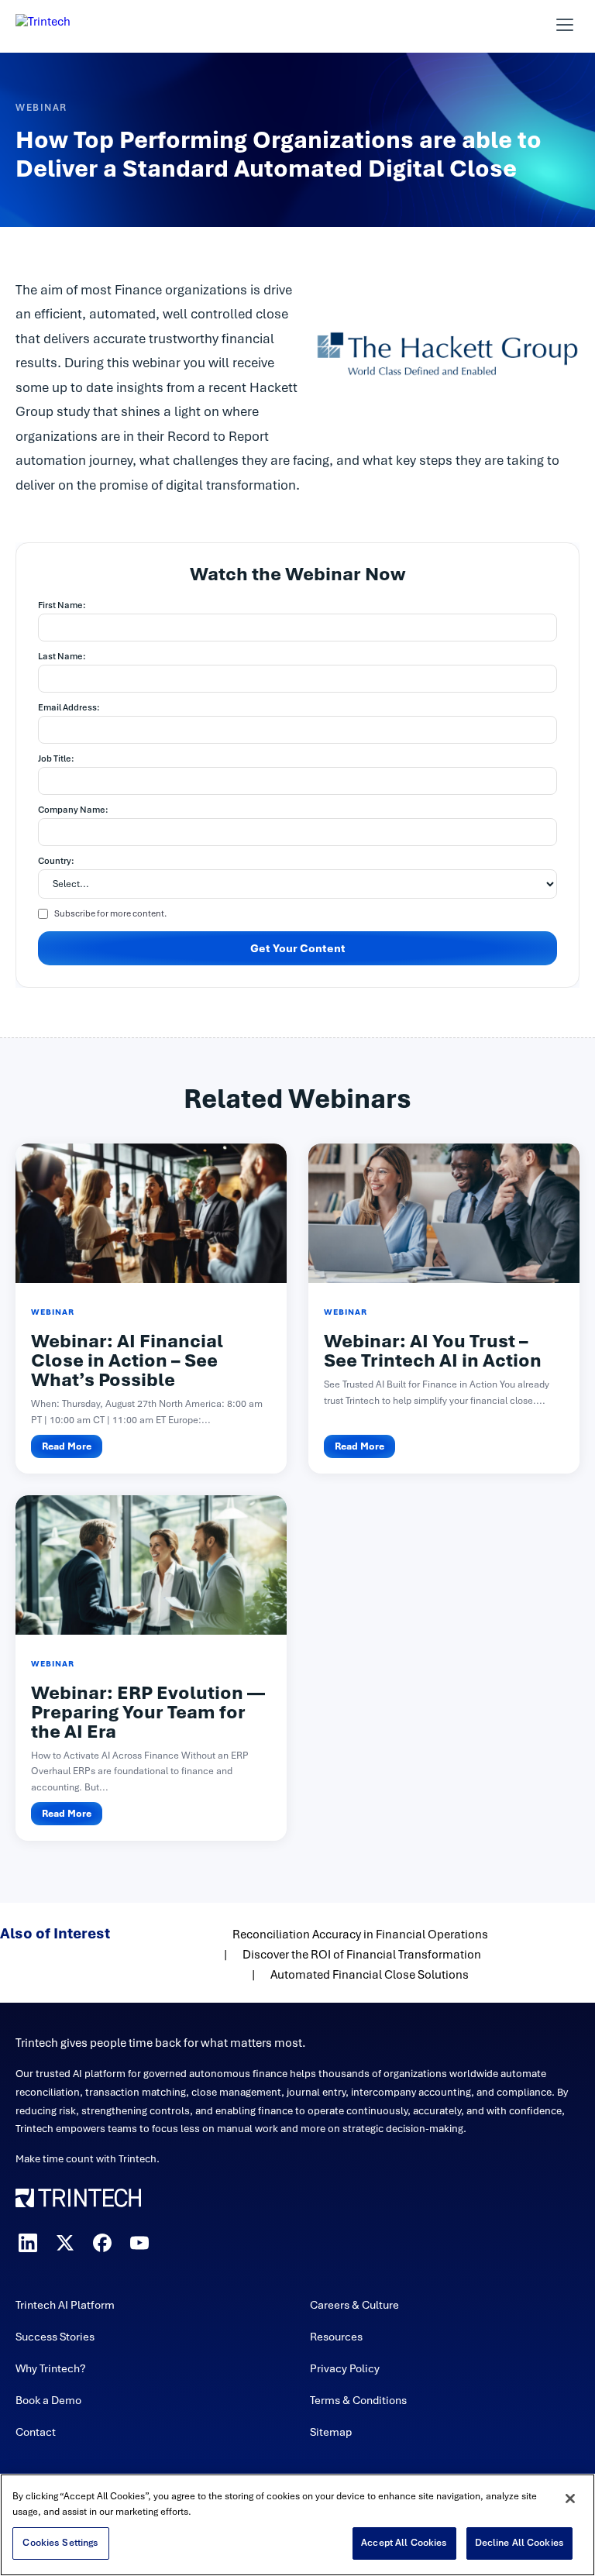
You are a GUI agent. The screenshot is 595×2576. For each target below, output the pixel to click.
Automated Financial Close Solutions (370, 1975)
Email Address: (69, 707)
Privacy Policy (345, 2368)
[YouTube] (139, 2243)
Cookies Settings (60, 2543)
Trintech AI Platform (65, 2305)
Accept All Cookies (404, 2543)
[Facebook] (102, 2243)
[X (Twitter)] (65, 2243)
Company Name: (73, 810)
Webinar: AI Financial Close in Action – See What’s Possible (127, 1360)
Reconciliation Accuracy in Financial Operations (360, 1935)
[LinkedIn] (28, 2243)
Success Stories (55, 2337)
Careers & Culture (354, 2305)
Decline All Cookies (519, 2543)
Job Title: (56, 758)
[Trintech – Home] (297, 2198)
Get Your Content (298, 948)
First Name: (62, 605)
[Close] (570, 2499)
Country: (56, 861)
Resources (336, 2337)
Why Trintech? (51, 2368)
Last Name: (62, 656)
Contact (36, 2432)
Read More (67, 1446)
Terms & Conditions (358, 2400)
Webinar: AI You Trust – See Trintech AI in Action (433, 1351)
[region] (297, 2525)
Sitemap (331, 2432)
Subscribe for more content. (110, 913)
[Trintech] (64, 25)
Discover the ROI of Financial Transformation (362, 1955)
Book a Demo (48, 2400)
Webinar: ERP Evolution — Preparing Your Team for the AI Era (148, 1712)
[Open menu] (565, 25)
